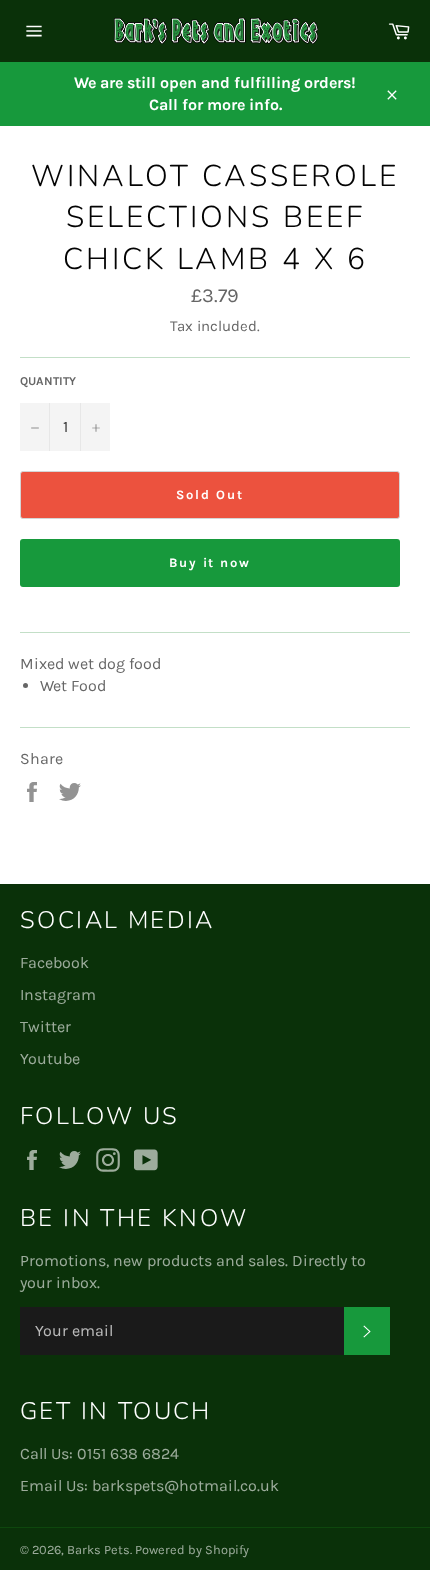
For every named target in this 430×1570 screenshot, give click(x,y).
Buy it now (210, 562)
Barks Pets (98, 1549)
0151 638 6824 (128, 1453)
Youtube (50, 1058)
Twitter (45, 1026)
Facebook (54, 962)
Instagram (58, 994)
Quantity (48, 381)
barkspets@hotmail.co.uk (185, 1485)
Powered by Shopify (192, 1549)
